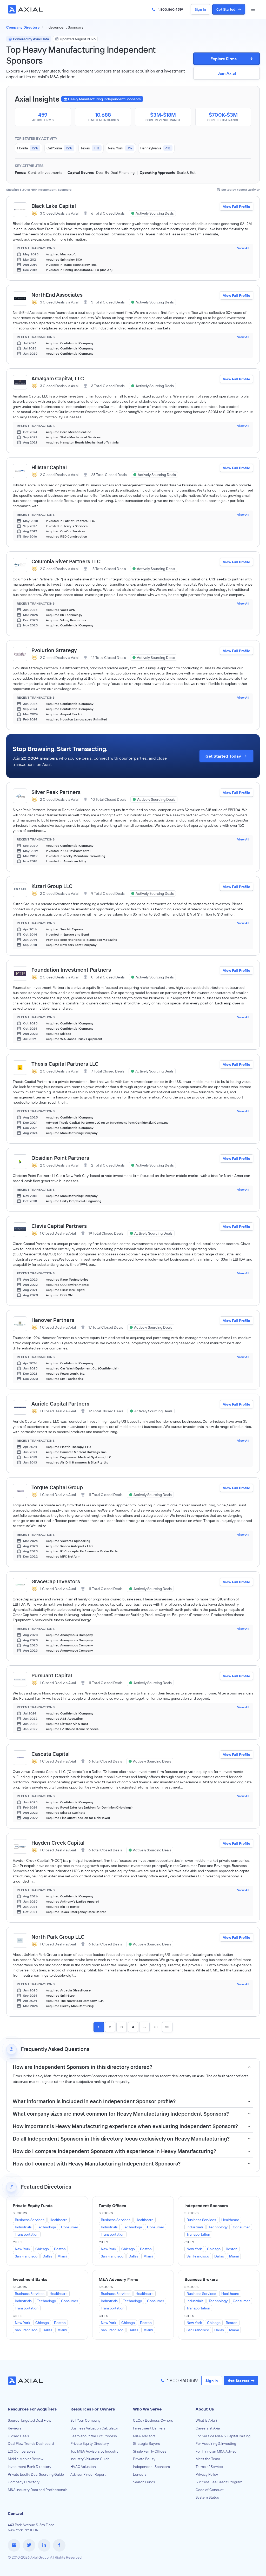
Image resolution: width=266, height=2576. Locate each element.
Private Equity (144, 2459)
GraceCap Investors (56, 1581)
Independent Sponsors (151, 2467)
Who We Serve (147, 2409)
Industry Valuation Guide (90, 2459)
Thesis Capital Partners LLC (65, 1064)
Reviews (15, 2428)
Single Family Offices (150, 2451)
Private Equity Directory (90, 2443)
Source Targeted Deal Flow (29, 2420)
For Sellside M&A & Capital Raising (223, 2436)
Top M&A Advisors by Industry (94, 2451)
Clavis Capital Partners (59, 1226)
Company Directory (24, 2482)
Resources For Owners (93, 2409)
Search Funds (144, 2482)
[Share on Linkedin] (44, 2545)
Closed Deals (18, 2436)
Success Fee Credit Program (219, 2482)
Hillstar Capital (49, 467)
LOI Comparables (22, 2451)
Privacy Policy (207, 2474)
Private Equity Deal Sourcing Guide (36, 2474)
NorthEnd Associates (57, 295)
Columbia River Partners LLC (66, 561)
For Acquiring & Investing (216, 2443)
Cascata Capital (51, 1754)
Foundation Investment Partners (71, 970)
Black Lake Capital (54, 206)
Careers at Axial (208, 2428)
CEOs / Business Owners (153, 2420)
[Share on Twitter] (29, 2545)
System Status (207, 2497)
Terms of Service (209, 2467)
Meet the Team (208, 2459)
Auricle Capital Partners (60, 1404)
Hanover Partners (53, 1320)
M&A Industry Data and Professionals (38, 2490)
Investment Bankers (149, 2428)
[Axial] (26, 9)
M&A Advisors (144, 2436)
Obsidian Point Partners (60, 1158)
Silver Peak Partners (56, 792)
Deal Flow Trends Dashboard (31, 2443)
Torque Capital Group (57, 1487)
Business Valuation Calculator (94, 2428)
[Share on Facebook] (59, 2545)
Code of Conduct (210, 2490)
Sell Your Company (85, 2420)
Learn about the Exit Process (94, 2436)
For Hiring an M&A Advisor (217, 2451)
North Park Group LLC (58, 1937)
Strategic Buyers (147, 2443)
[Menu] (253, 9)
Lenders (140, 2474)
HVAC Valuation (83, 2467)
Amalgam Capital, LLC (58, 378)
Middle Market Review (26, 2459)
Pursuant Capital (52, 1675)
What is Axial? (207, 2420)
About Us (205, 2409)
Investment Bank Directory (29, 2467)
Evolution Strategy (54, 650)
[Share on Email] (14, 2545)
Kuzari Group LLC (52, 886)
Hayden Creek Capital (58, 1843)
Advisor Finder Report (88, 2474)
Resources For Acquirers (32, 2409)
